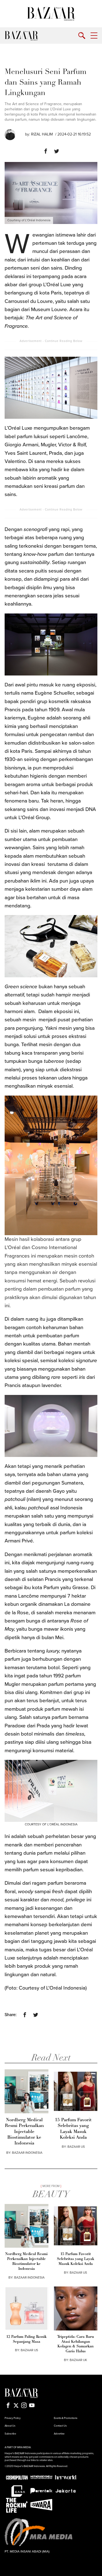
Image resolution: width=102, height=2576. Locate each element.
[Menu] (94, 36)
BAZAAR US (76, 2147)
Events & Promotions (66, 2418)
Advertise (59, 2434)
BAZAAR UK (78, 2360)
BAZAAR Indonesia (27, 2153)
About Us (10, 2426)
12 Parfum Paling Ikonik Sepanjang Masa (26, 2339)
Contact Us (60, 2426)
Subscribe (10, 2434)
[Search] (82, 36)
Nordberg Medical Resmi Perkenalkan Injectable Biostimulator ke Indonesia (24, 2132)
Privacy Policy (13, 2418)
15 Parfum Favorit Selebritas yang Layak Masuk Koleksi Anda (73, 2129)
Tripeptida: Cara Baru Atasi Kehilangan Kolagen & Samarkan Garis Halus (75, 2344)
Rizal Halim (42, 134)
